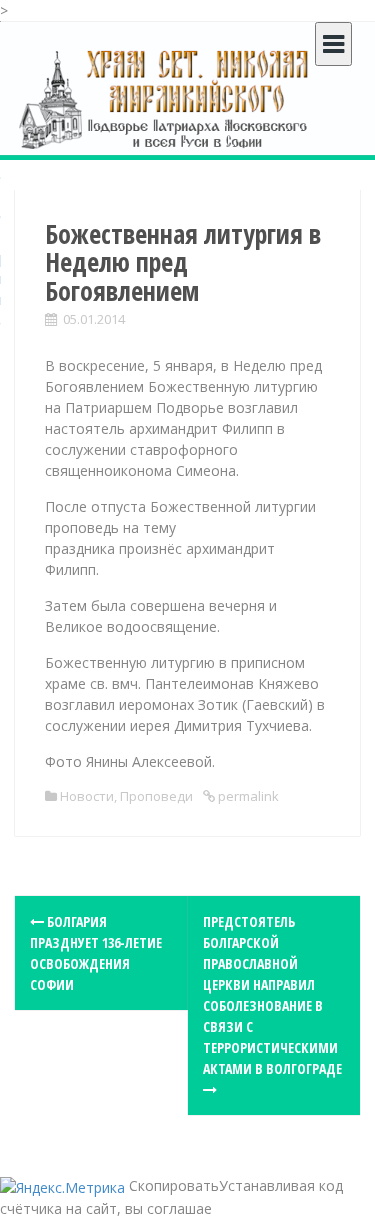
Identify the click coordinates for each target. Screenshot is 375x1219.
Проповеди (156, 796)
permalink (247, 796)
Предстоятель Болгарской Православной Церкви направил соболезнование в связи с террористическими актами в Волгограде (272, 995)
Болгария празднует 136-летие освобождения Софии (96, 953)
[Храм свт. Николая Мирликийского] (165, 98)
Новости (87, 796)
